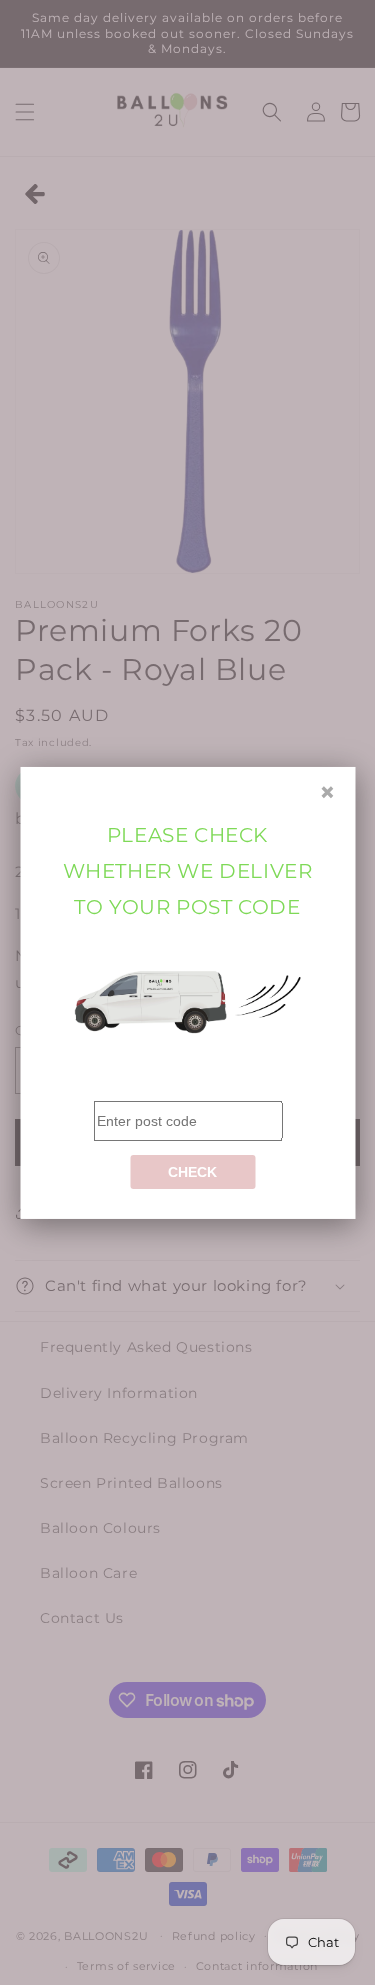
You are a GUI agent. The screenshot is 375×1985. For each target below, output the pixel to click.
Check (192, 1172)
